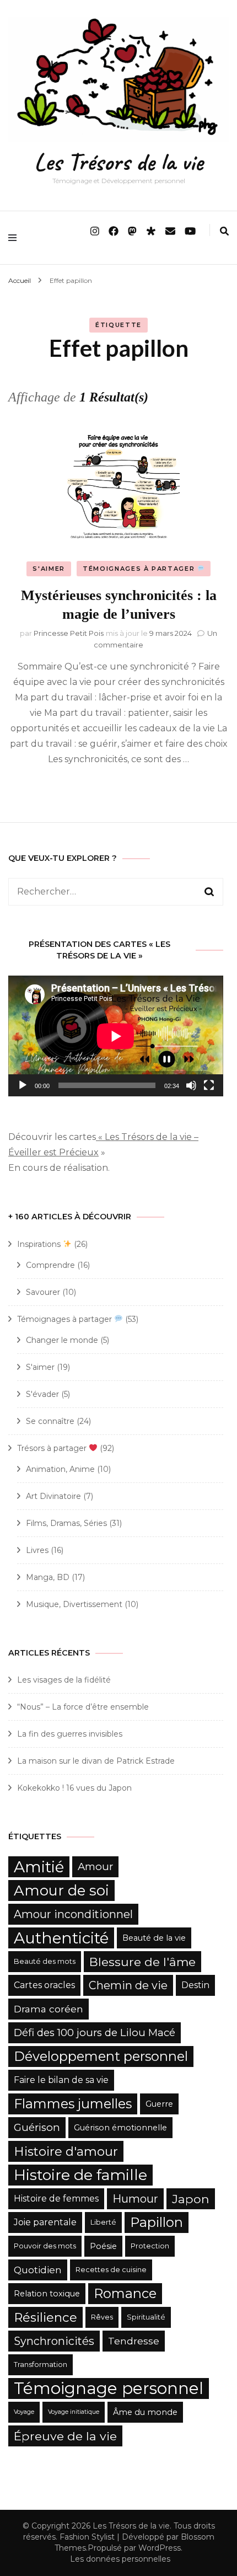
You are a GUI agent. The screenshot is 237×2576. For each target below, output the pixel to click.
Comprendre (50, 1265)
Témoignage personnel (109, 2388)
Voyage (24, 2412)
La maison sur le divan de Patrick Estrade (96, 1761)
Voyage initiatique (74, 2412)
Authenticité (61, 1938)
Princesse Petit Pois (69, 633)
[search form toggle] (224, 231)
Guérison (37, 2127)
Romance (125, 2293)
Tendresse (134, 2341)
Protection (150, 2246)
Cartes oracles (44, 1985)
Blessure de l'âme (142, 1962)
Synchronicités (54, 2341)
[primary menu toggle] (15, 238)
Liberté (103, 2222)
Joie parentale (45, 2222)
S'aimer (49, 569)
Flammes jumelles (73, 2104)
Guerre (159, 2104)
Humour (135, 2199)
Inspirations (40, 1244)
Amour (95, 1867)
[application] (116, 1036)
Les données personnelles (120, 2559)
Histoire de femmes (56, 2199)
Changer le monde (62, 1340)
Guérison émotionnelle (120, 2128)
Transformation (41, 2365)
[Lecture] (23, 1085)
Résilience (45, 2317)
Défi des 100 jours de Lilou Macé (95, 2033)
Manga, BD (48, 1577)
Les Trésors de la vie (118, 162)
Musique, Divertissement (74, 1604)
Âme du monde (145, 2412)
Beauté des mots (45, 1961)
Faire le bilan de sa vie (61, 2080)
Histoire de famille (80, 2175)
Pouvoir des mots (45, 2246)
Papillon (157, 2222)
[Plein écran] (209, 1085)
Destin (195, 1985)
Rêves (102, 2317)
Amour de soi (61, 1891)
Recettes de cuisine (111, 2270)
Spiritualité (146, 2317)
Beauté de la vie (154, 1938)
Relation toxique (47, 2294)
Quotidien (38, 2270)
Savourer (43, 1292)
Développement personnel (101, 2056)
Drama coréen (49, 2009)
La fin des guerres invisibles (70, 1734)
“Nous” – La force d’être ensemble (83, 1707)
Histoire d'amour (66, 2151)
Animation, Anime (60, 1469)
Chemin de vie (128, 1985)
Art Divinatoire (53, 1496)
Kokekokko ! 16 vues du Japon (74, 1788)
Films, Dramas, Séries (66, 1523)
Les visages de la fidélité (64, 1680)
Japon (191, 2199)
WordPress (160, 2548)
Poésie (103, 2246)
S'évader (42, 1394)
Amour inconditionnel (73, 1914)
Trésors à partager (53, 1448)
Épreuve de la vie (65, 2436)
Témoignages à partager (140, 569)
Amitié (39, 1867)
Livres (37, 1550)
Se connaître (50, 1421)
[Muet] (191, 1085)
